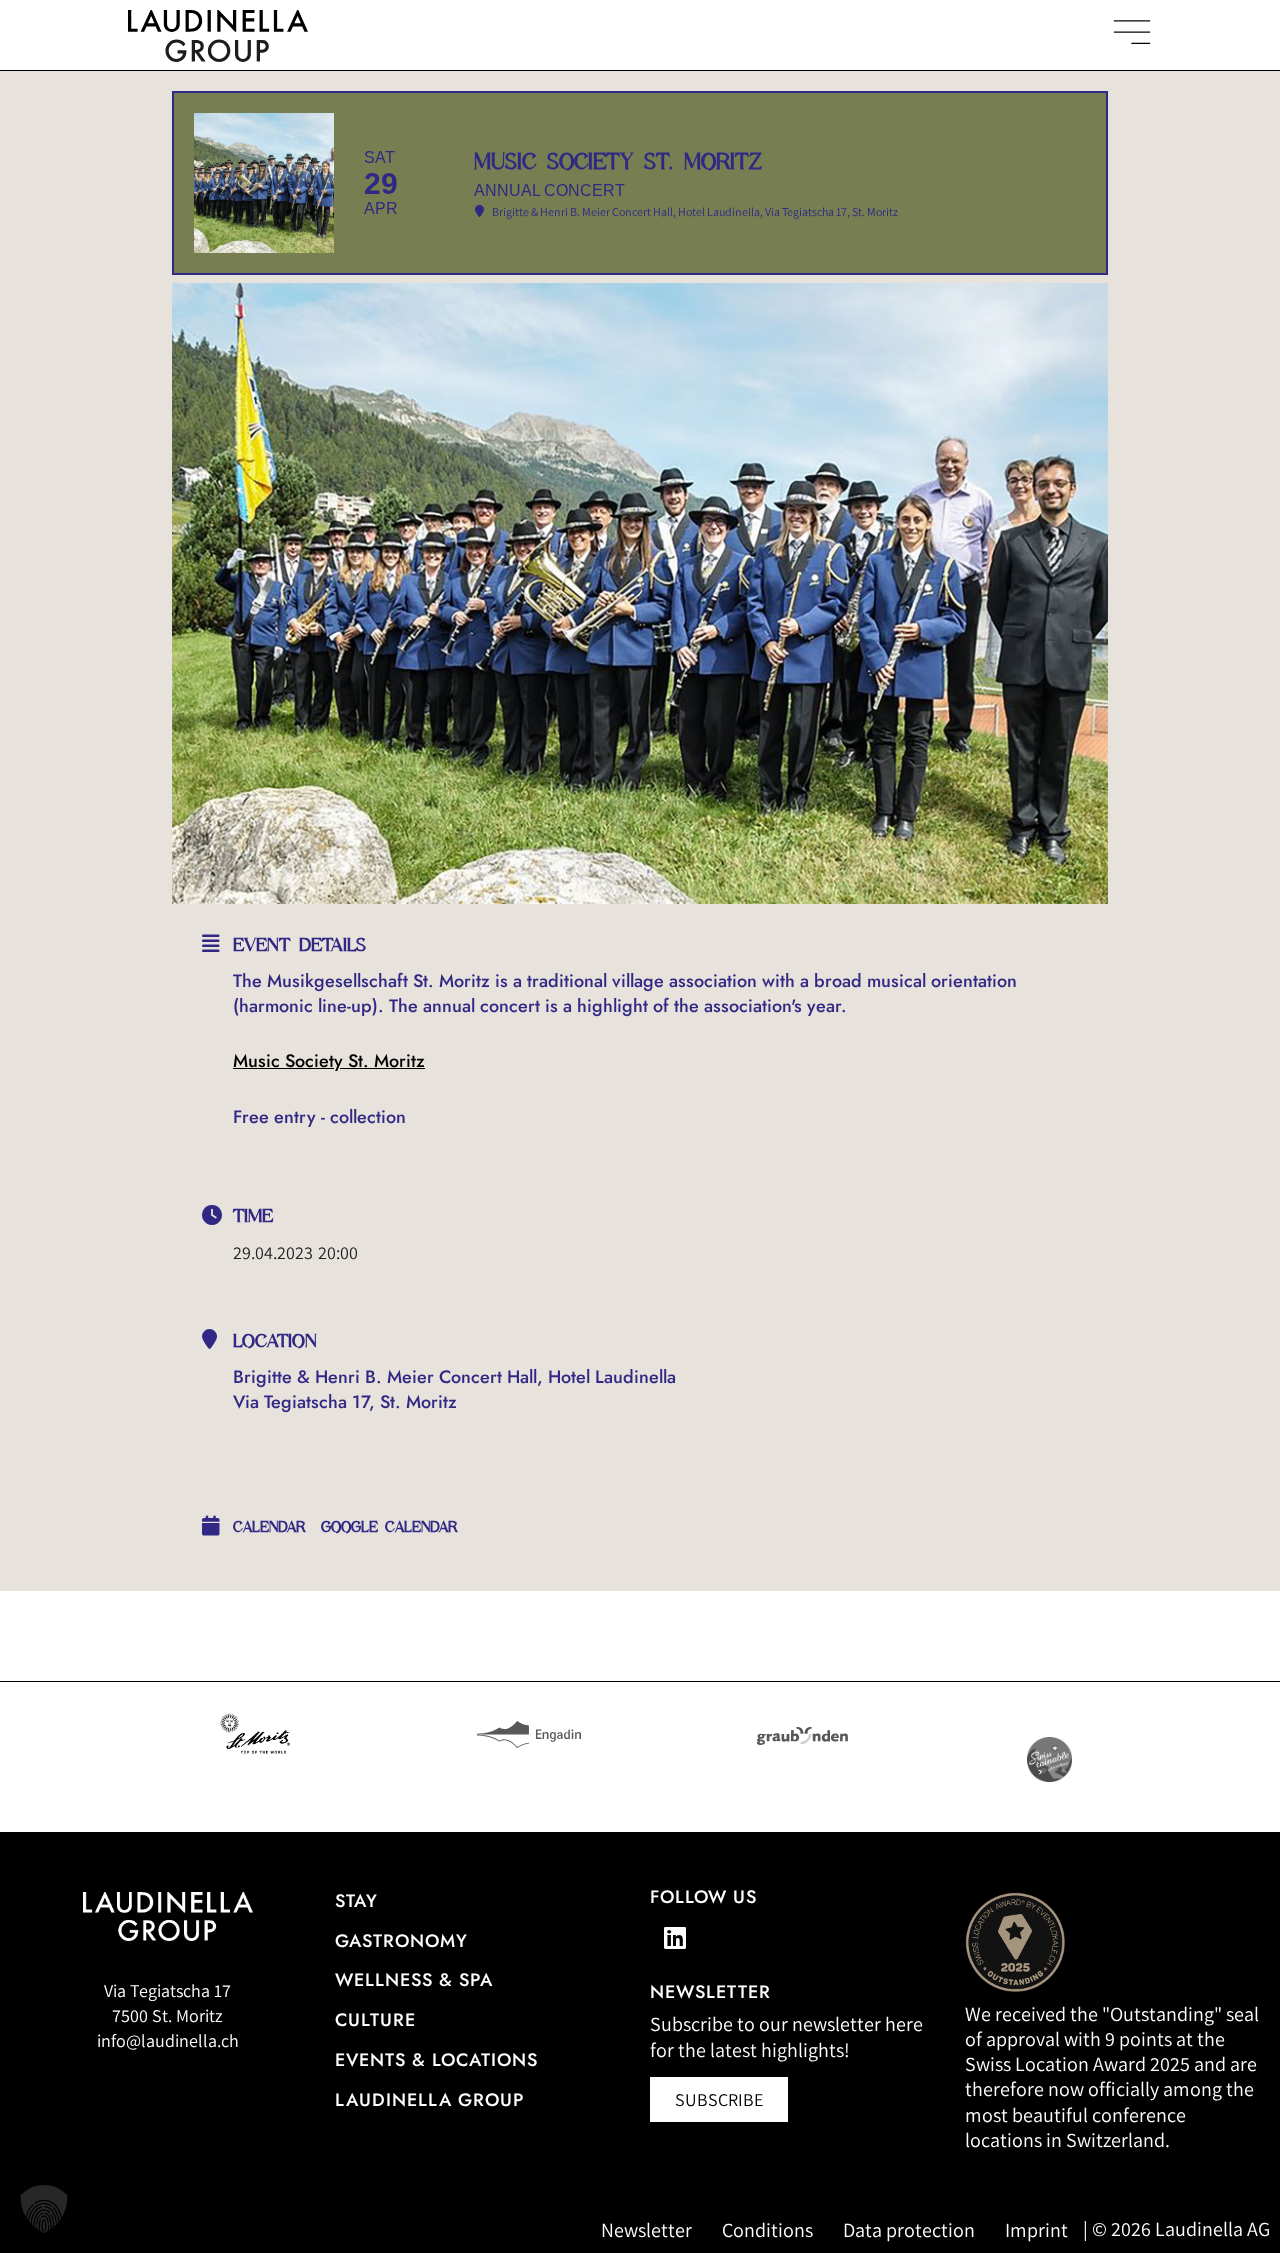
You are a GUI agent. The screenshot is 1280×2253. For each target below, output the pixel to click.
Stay (356, 1901)
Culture (375, 2020)
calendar (269, 1527)
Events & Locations (436, 2060)
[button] (44, 2209)
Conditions (767, 2230)
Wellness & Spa (414, 1980)
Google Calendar (389, 1527)
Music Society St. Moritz (329, 1061)
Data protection (909, 2230)
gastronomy (401, 1941)
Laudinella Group (429, 2100)
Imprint (1036, 2230)
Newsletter (646, 2230)
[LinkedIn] (675, 1938)
